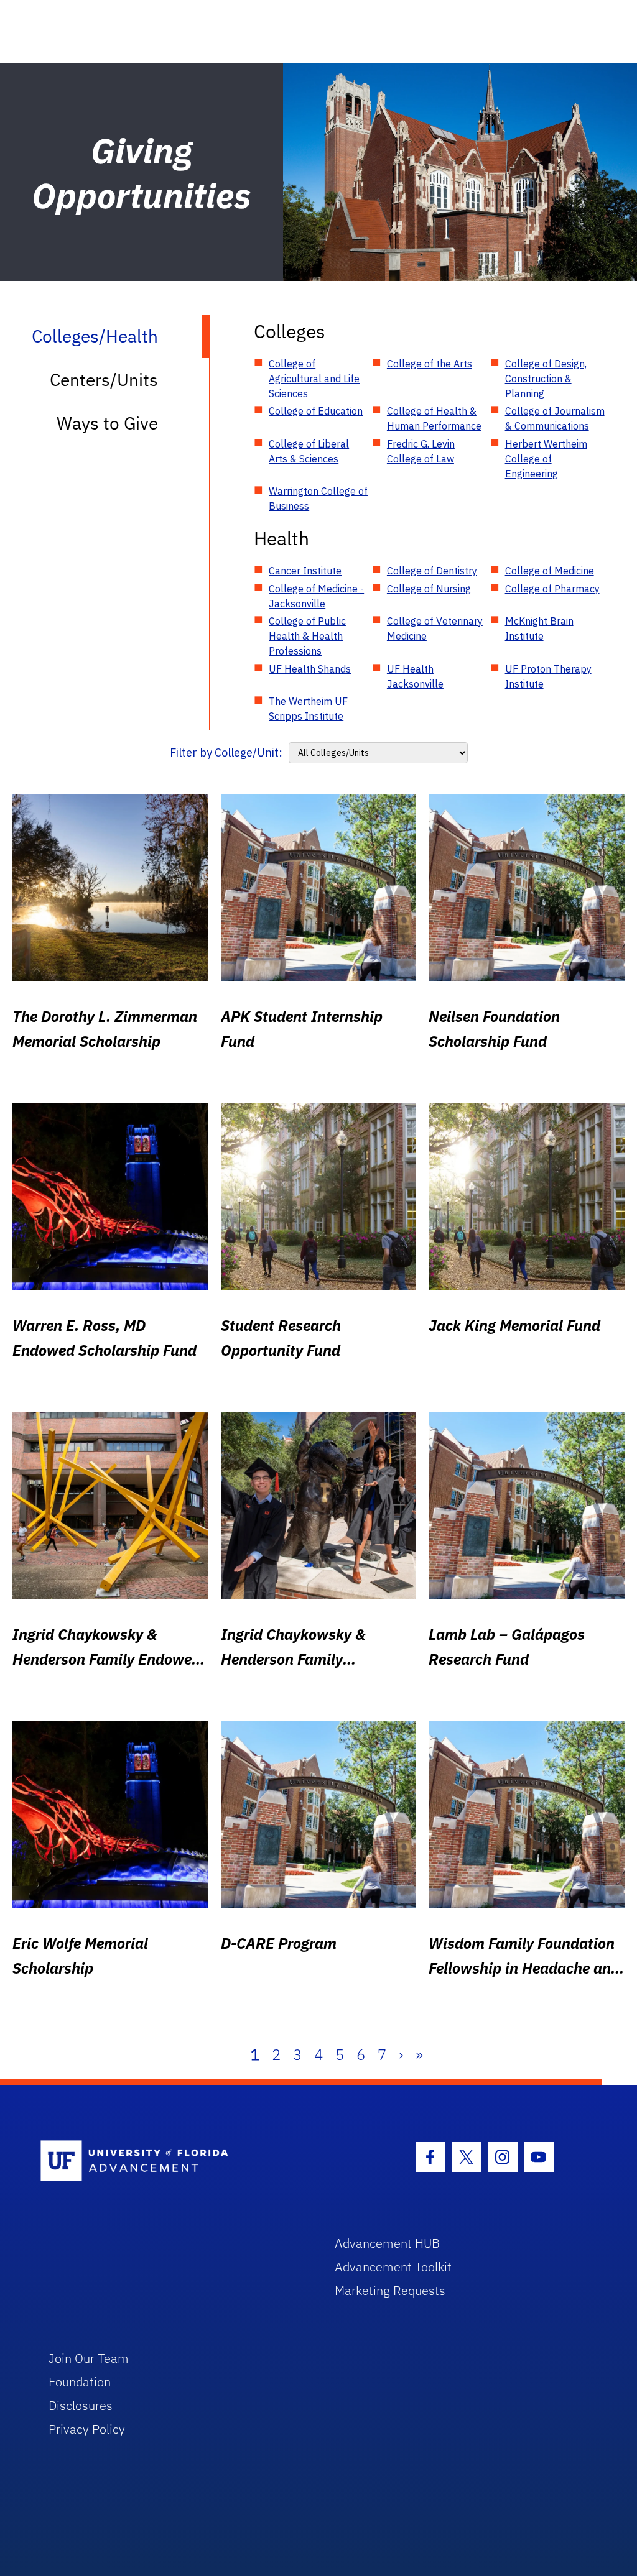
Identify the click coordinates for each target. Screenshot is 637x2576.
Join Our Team (89, 2358)
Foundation (80, 2382)
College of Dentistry (432, 571)
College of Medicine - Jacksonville (316, 596)
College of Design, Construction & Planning (546, 379)
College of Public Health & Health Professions (307, 636)
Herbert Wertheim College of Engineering (546, 459)
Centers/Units (104, 379)
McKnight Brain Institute (539, 628)
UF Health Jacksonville (415, 676)
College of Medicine (550, 571)
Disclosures (81, 2405)
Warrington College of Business (318, 499)
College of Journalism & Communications (555, 418)
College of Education (316, 411)
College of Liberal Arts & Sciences (309, 451)
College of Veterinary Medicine (435, 628)
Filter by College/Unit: (226, 752)
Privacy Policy (87, 2429)
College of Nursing (429, 589)
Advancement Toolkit (393, 2267)
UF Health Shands (310, 669)
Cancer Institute (305, 571)
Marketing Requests (390, 2290)
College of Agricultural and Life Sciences (314, 379)
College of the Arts (430, 364)
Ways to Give (107, 423)
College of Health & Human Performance (434, 418)
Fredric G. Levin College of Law (421, 451)
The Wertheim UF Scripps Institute (308, 709)
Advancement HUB (387, 2243)
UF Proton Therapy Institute (548, 676)
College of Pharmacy (552, 589)
